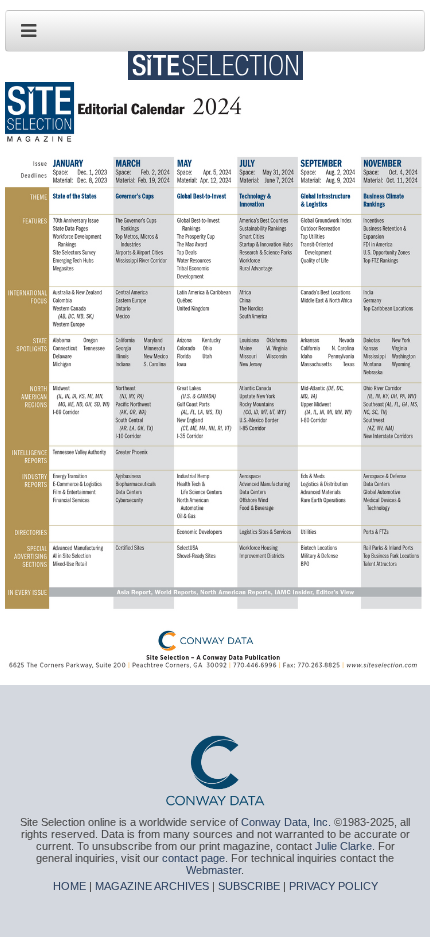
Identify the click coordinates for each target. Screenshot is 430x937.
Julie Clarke (343, 846)
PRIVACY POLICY (333, 886)
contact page (193, 858)
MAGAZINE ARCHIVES (152, 886)
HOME (69, 886)
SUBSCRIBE (249, 886)
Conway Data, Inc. (286, 822)
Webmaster (213, 870)
